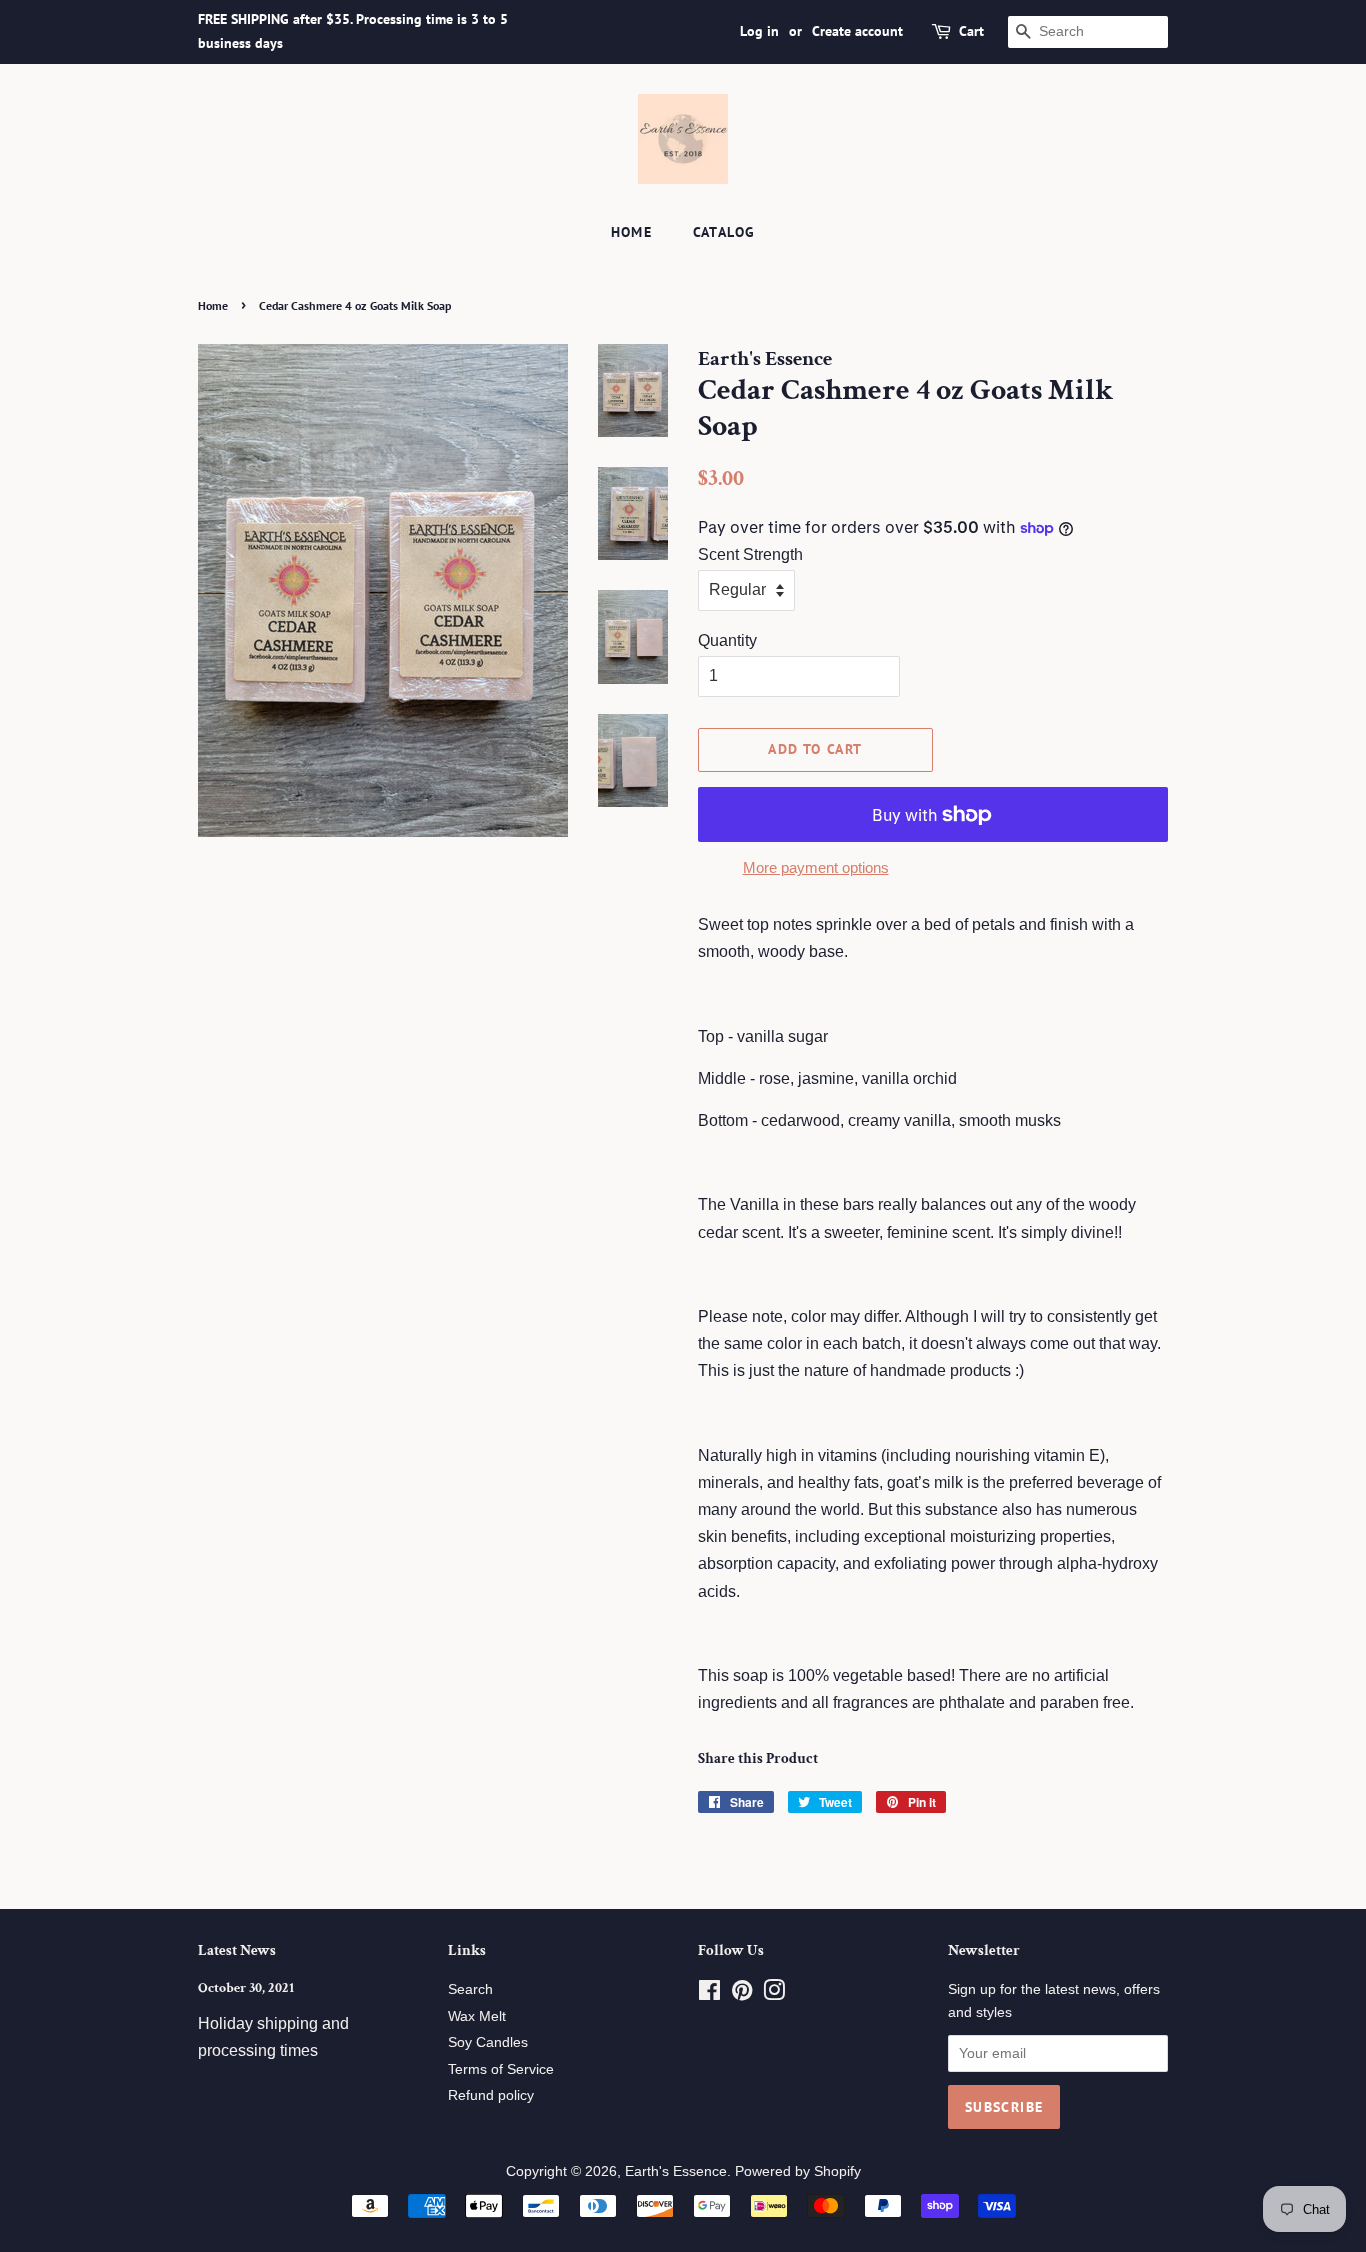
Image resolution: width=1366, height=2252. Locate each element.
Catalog (724, 232)
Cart (971, 31)
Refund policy (491, 2095)
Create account (857, 31)
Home (632, 232)
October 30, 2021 (246, 1988)
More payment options (816, 867)
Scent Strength (750, 554)
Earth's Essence (676, 2171)
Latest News (237, 1950)
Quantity (727, 640)
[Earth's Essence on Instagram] (774, 1994)
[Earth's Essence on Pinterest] (742, 1994)
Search (470, 1989)
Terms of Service (501, 2069)
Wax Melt (477, 2016)
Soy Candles (488, 2042)
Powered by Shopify (798, 2171)
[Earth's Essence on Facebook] (709, 1994)
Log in (759, 31)
